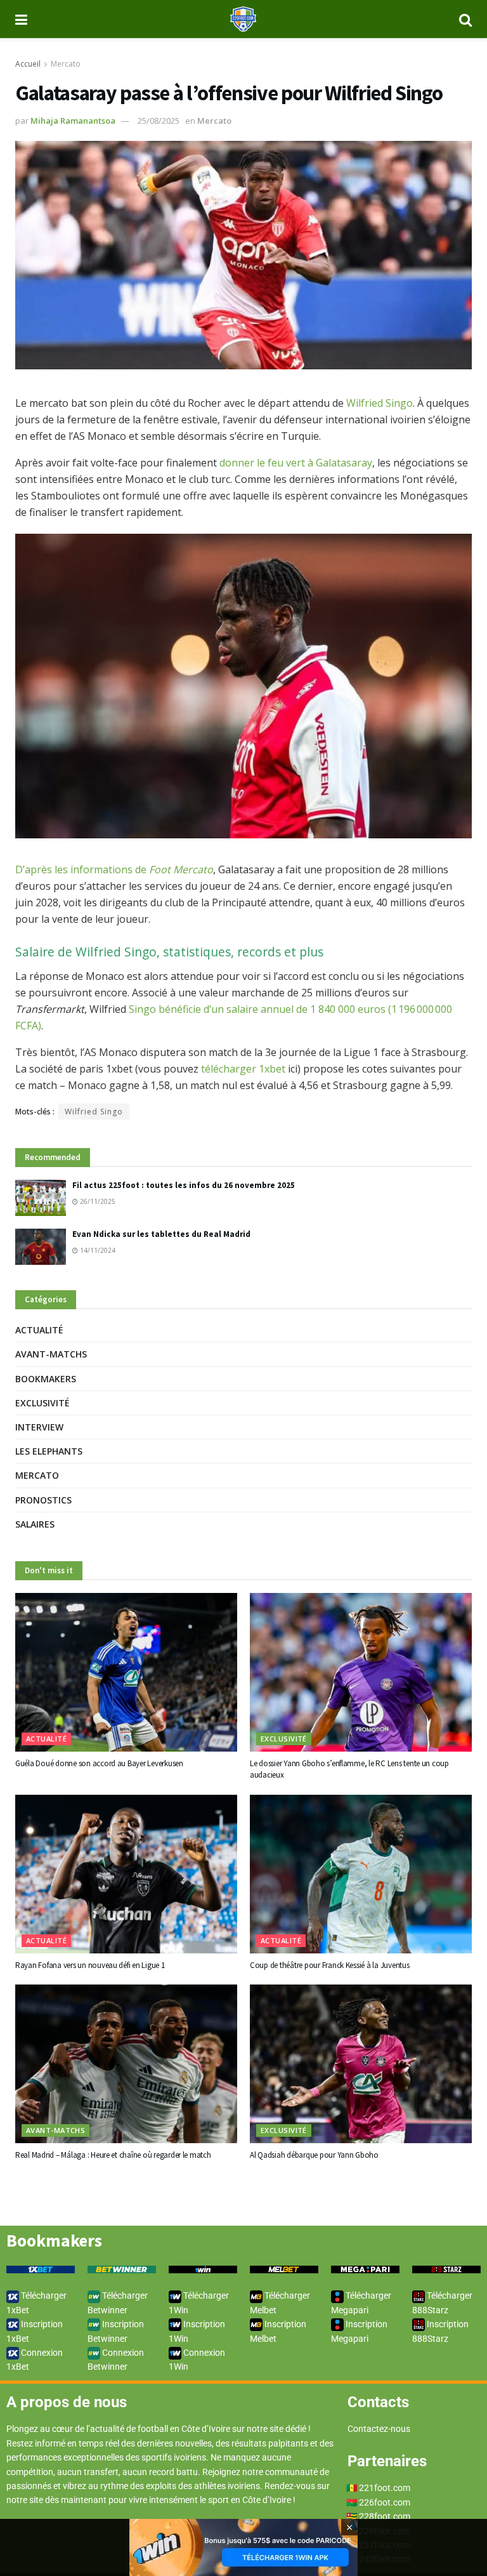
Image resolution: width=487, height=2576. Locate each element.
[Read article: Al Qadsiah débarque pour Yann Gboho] (361, 2064)
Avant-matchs (51, 1354)
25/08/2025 (159, 121)
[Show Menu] (21, 19)
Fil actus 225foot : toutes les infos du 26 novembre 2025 (184, 1185)
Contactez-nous (379, 2429)
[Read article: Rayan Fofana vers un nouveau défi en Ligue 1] (126, 1874)
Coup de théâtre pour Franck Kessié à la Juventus (330, 1965)
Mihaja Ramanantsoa (73, 121)
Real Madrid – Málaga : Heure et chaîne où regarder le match (113, 2155)
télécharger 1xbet (243, 1069)
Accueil (28, 64)
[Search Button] (465, 19)
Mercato (66, 64)
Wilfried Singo (380, 403)
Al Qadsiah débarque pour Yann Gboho (314, 2155)
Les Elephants (49, 1451)
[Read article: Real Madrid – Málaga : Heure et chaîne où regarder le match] (126, 2064)
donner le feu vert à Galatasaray (295, 463)
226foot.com (385, 2502)
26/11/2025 (97, 1201)
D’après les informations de (114, 869)
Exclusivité (42, 1403)
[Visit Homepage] (243, 19)
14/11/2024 (97, 1250)
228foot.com (385, 2516)
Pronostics (43, 1500)
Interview (39, 1427)
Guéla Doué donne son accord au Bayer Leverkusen (99, 1763)
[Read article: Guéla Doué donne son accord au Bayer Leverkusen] (126, 1672)
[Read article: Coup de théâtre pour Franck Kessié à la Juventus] (361, 1874)
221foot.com (385, 2488)
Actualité (39, 1330)
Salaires (35, 1524)
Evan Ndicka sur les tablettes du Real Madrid (161, 1234)
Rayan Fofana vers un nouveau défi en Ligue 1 (90, 1965)
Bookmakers (46, 1379)
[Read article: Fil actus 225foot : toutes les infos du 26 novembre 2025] (41, 1198)
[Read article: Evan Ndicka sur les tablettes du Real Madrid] (41, 1247)
